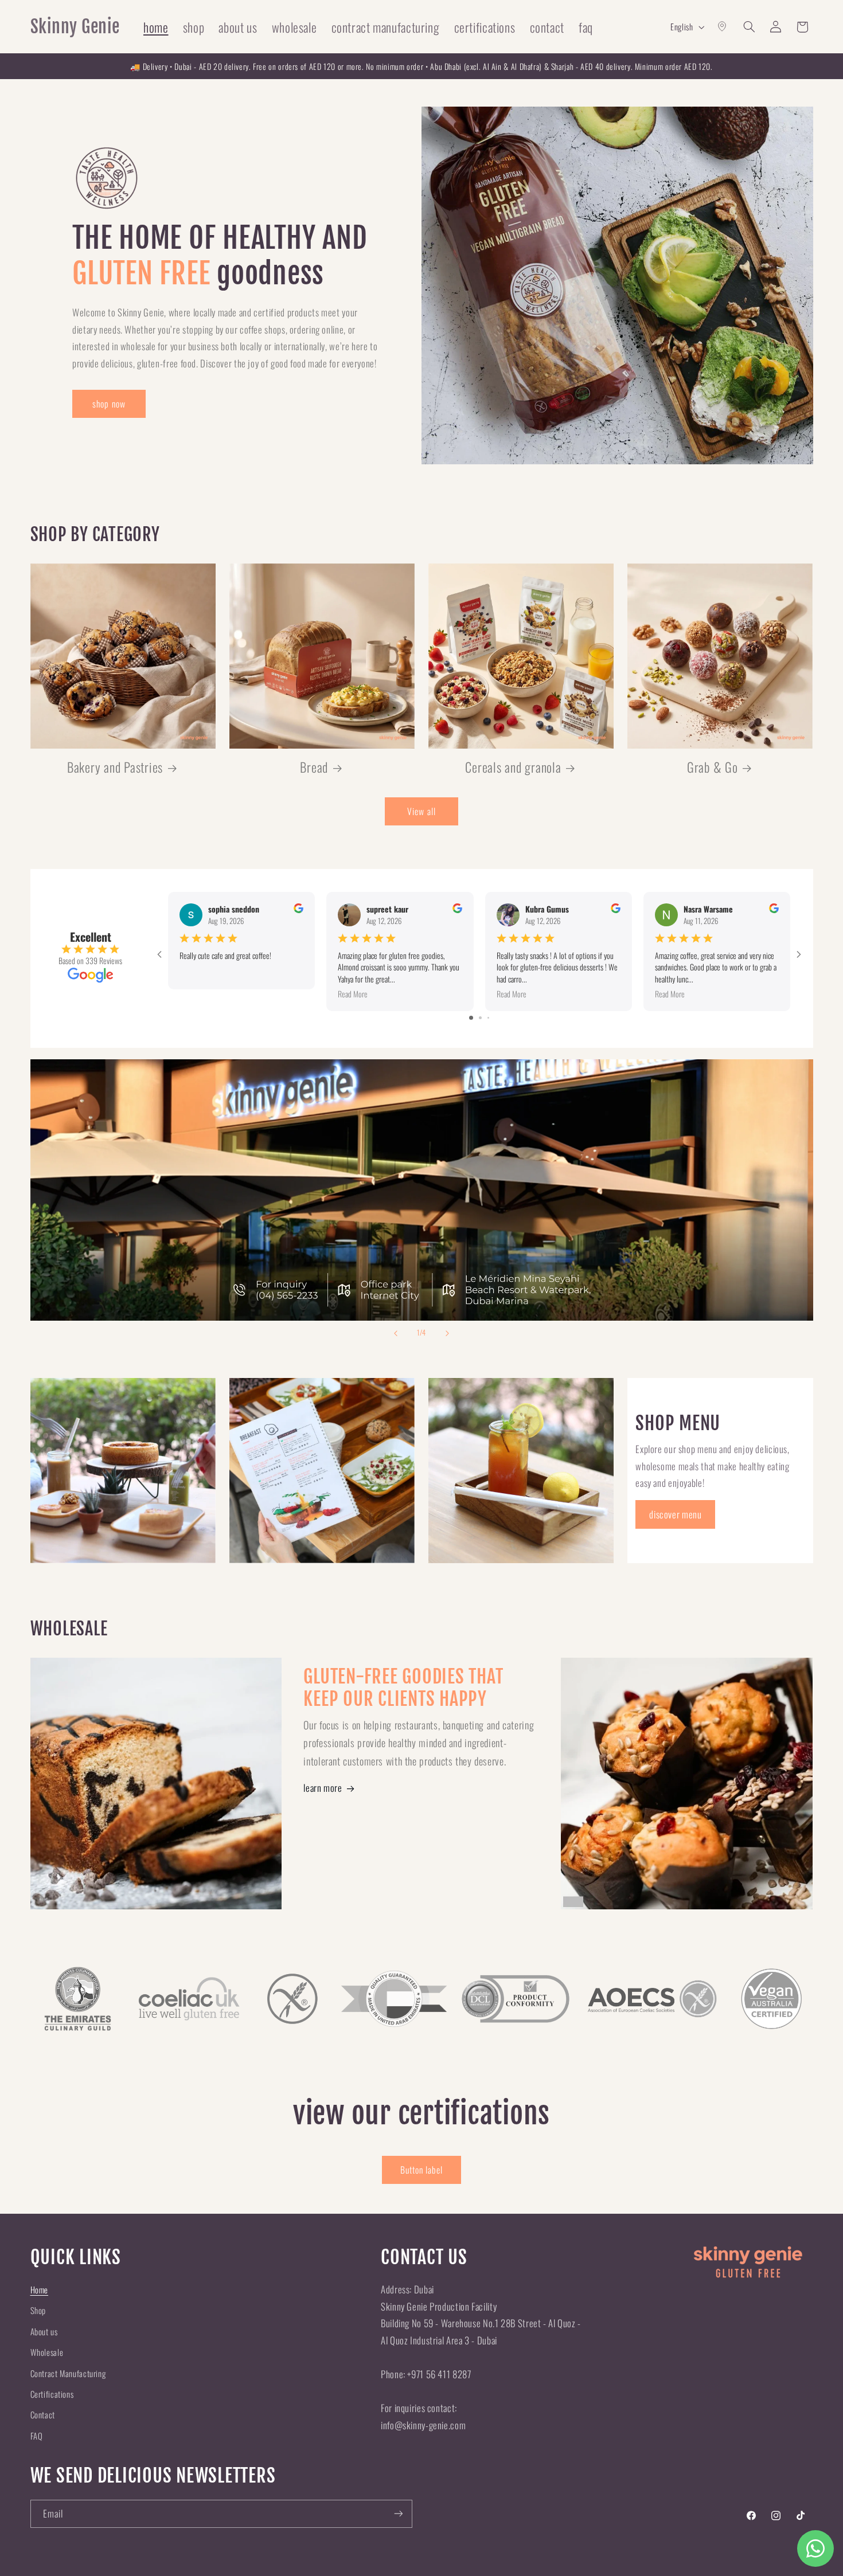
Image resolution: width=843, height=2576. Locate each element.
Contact (43, 2414)
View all (421, 811)
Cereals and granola (513, 767)
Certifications (52, 2394)
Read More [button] (353, 994)
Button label (422, 2170)
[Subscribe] (398, 2514)
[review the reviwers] (298, 909)
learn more (323, 1788)
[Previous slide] (396, 1333)
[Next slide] (447, 1333)
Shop (38, 2310)
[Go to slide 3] (488, 1018)
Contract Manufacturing (68, 2373)
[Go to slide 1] (471, 1018)
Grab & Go (713, 767)
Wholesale (47, 2352)
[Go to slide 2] (480, 1018)
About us (44, 2331)
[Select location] (723, 27)
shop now (109, 404)
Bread (314, 767)
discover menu (675, 1514)
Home (40, 2289)
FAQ (37, 2436)
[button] (749, 27)
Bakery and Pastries (115, 767)
